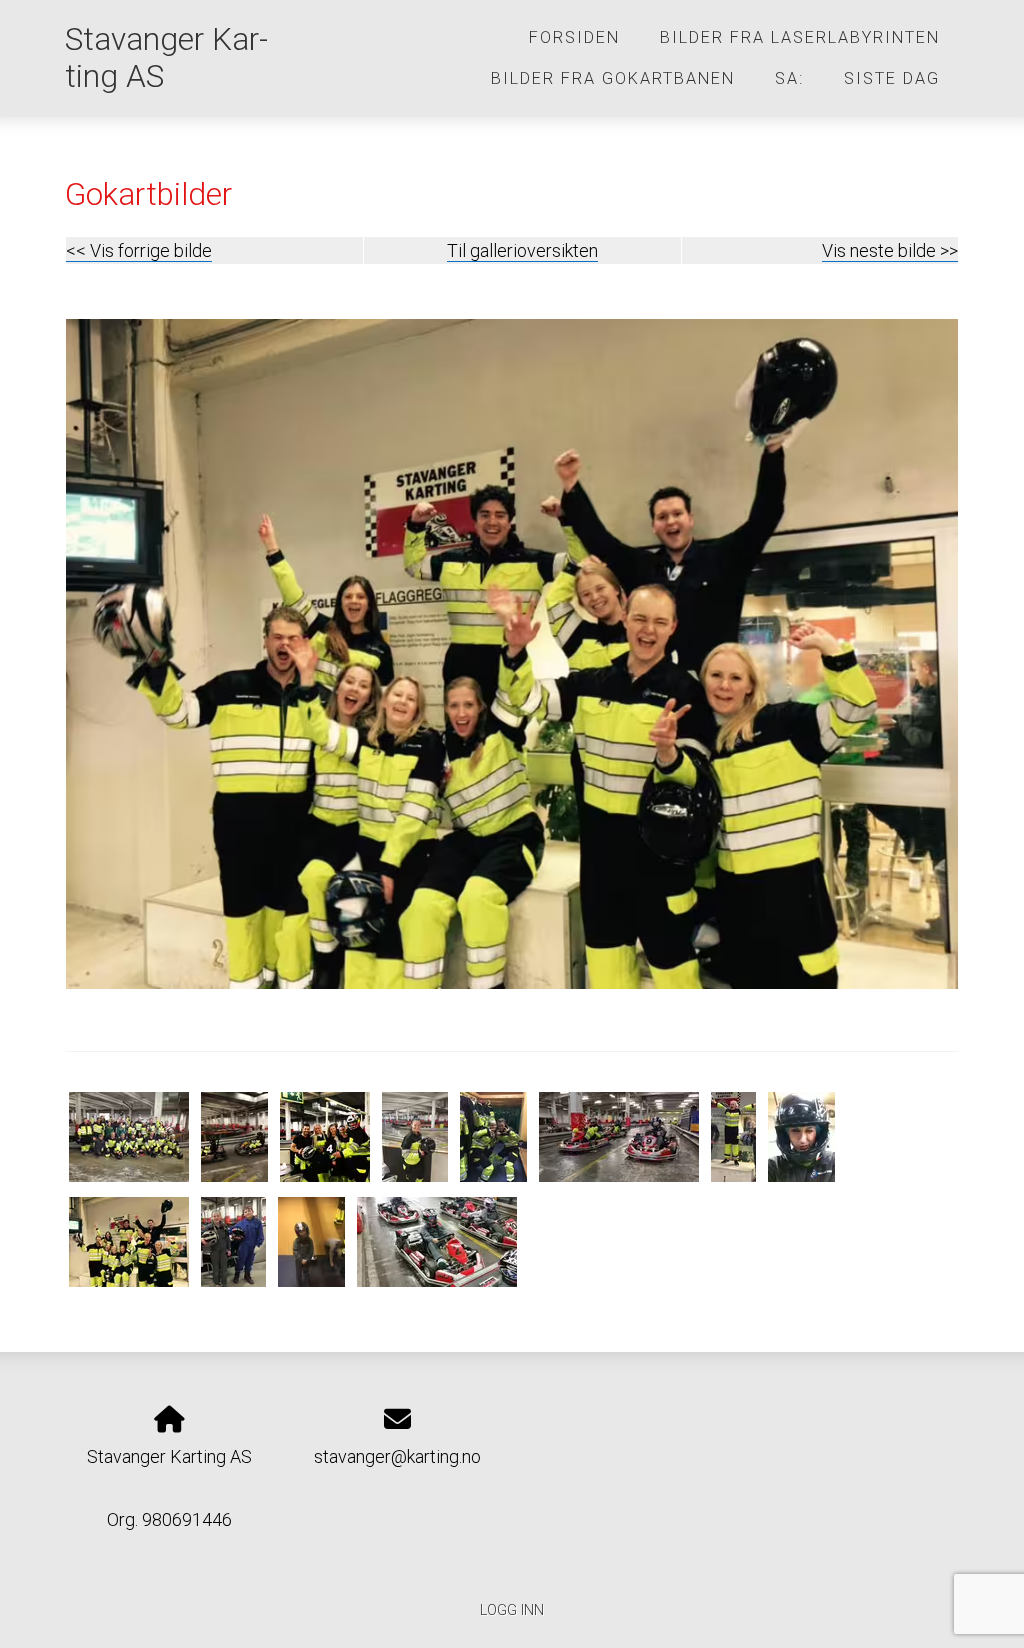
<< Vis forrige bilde (139, 250)
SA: (789, 78)
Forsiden (574, 37)
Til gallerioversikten (522, 250)
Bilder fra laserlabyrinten (800, 37)
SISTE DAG (892, 78)
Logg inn (512, 1610)
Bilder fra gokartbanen (613, 78)
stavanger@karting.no (397, 1456)
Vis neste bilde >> (890, 250)
